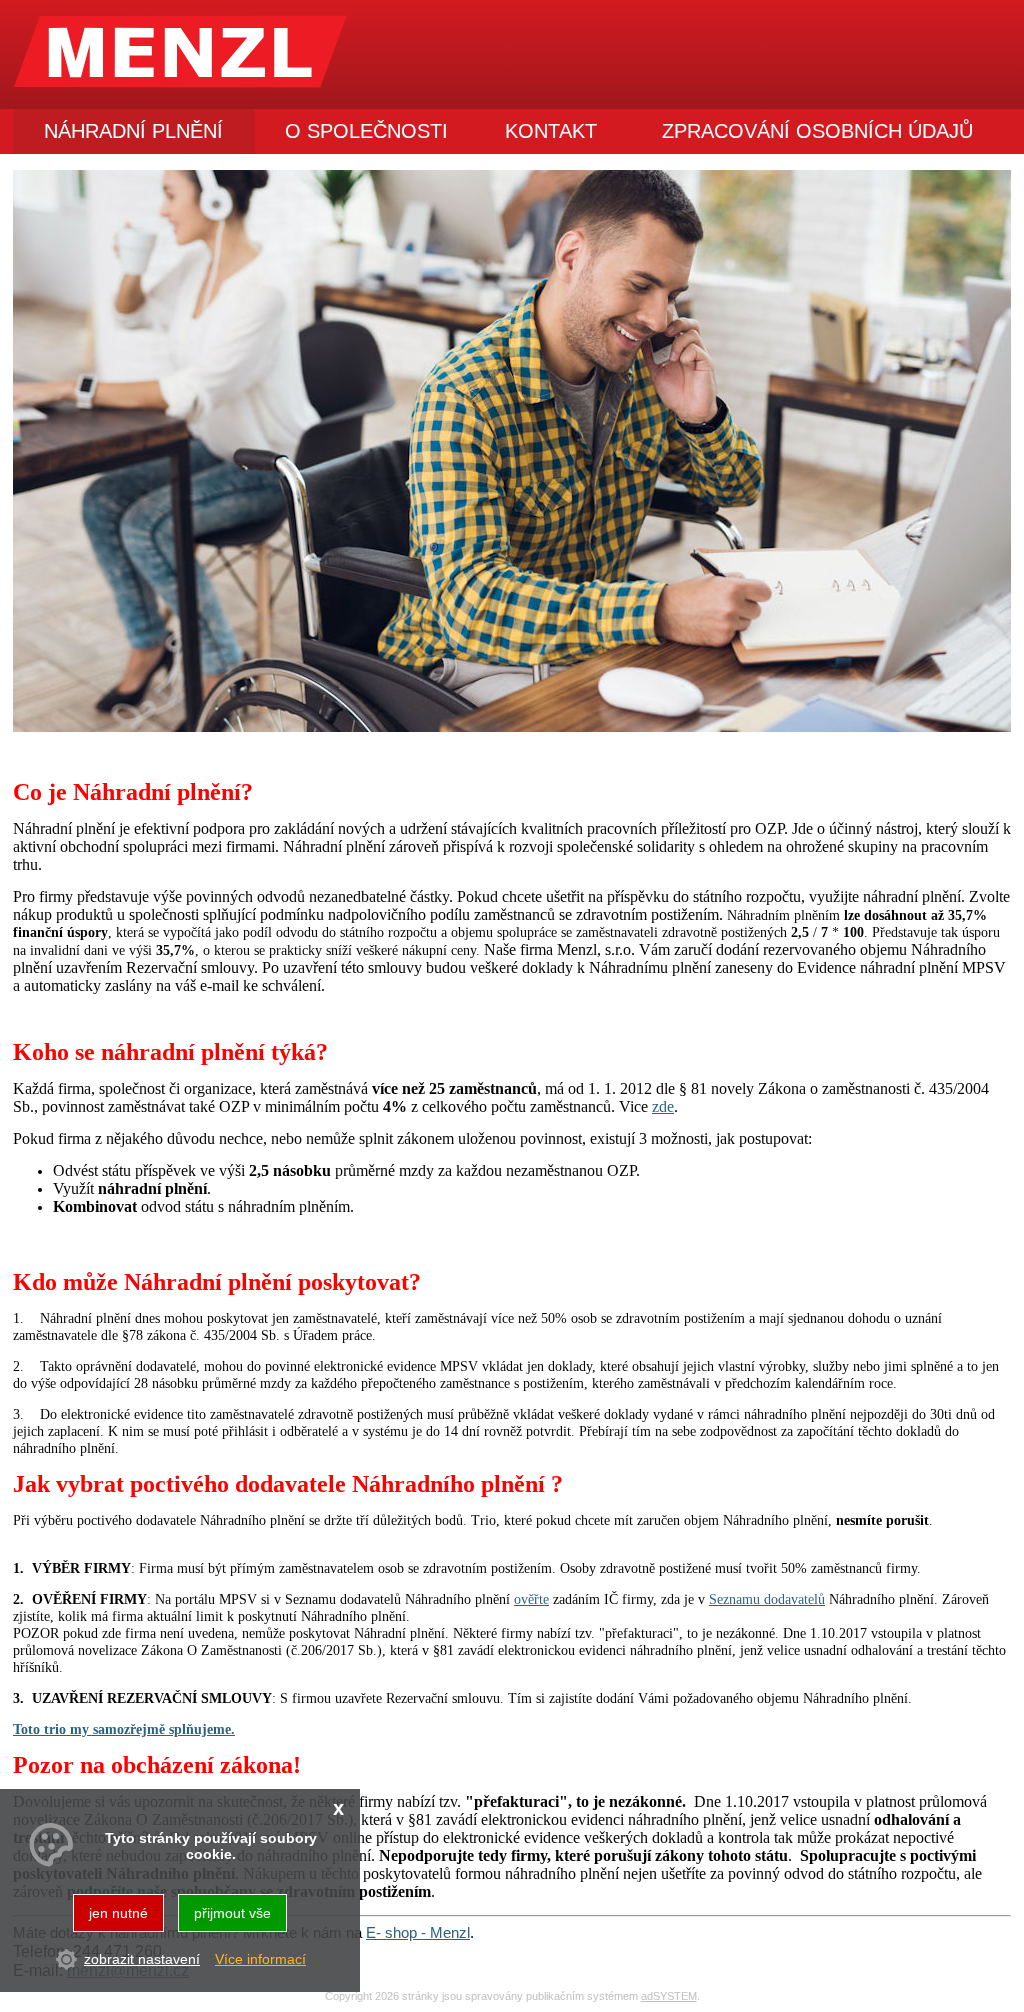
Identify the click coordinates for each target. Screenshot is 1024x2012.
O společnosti (366, 131)
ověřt (528, 1599)
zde (663, 1106)
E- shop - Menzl (418, 1932)
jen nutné (118, 1913)
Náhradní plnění (133, 131)
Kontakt (551, 131)
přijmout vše (232, 1913)
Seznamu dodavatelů (767, 1599)
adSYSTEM (669, 1996)
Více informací (260, 1959)
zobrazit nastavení (142, 1959)
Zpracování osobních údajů (817, 131)
